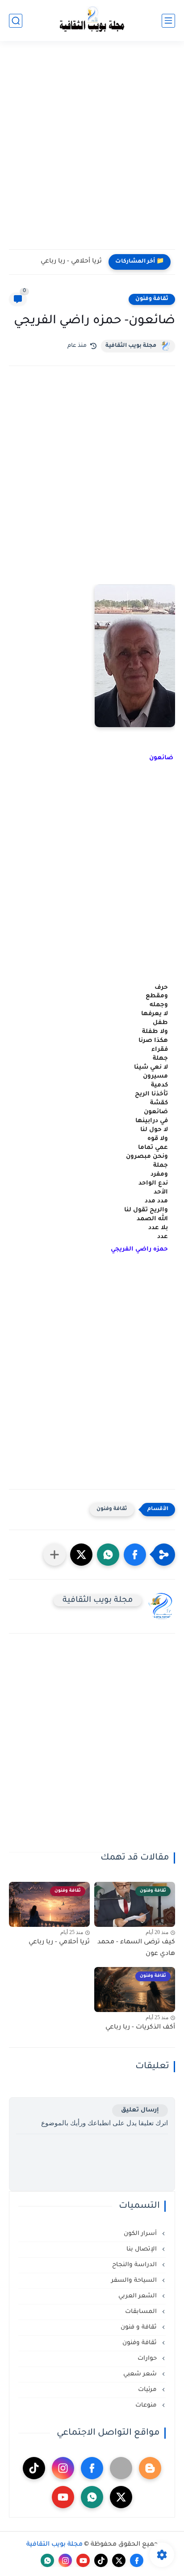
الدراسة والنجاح (135, 2265)
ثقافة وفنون (152, 299)
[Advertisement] (92, 151)
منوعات (147, 2405)
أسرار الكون (141, 2234)
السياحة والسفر (135, 2281)
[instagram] (63, 2468)
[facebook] (92, 2468)
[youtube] (63, 2497)
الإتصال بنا (142, 2249)
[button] (92, 1270)
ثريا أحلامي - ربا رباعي (71, 262)
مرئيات (148, 2390)
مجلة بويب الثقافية (131, 346)
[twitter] (121, 2497)
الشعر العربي (138, 2296)
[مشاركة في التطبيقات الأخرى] (54, 1555)
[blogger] (150, 2468)
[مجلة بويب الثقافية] (92, 21)
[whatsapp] (92, 2497)
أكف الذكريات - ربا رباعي (140, 2028)
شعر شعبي (141, 2374)
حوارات (148, 2359)
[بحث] (16, 21)
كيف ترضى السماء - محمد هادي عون (136, 1948)
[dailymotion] (121, 2468)
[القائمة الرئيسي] (168, 21)
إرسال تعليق (140, 2110)
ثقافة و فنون (140, 2327)
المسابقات (142, 2312)
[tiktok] (34, 2468)
